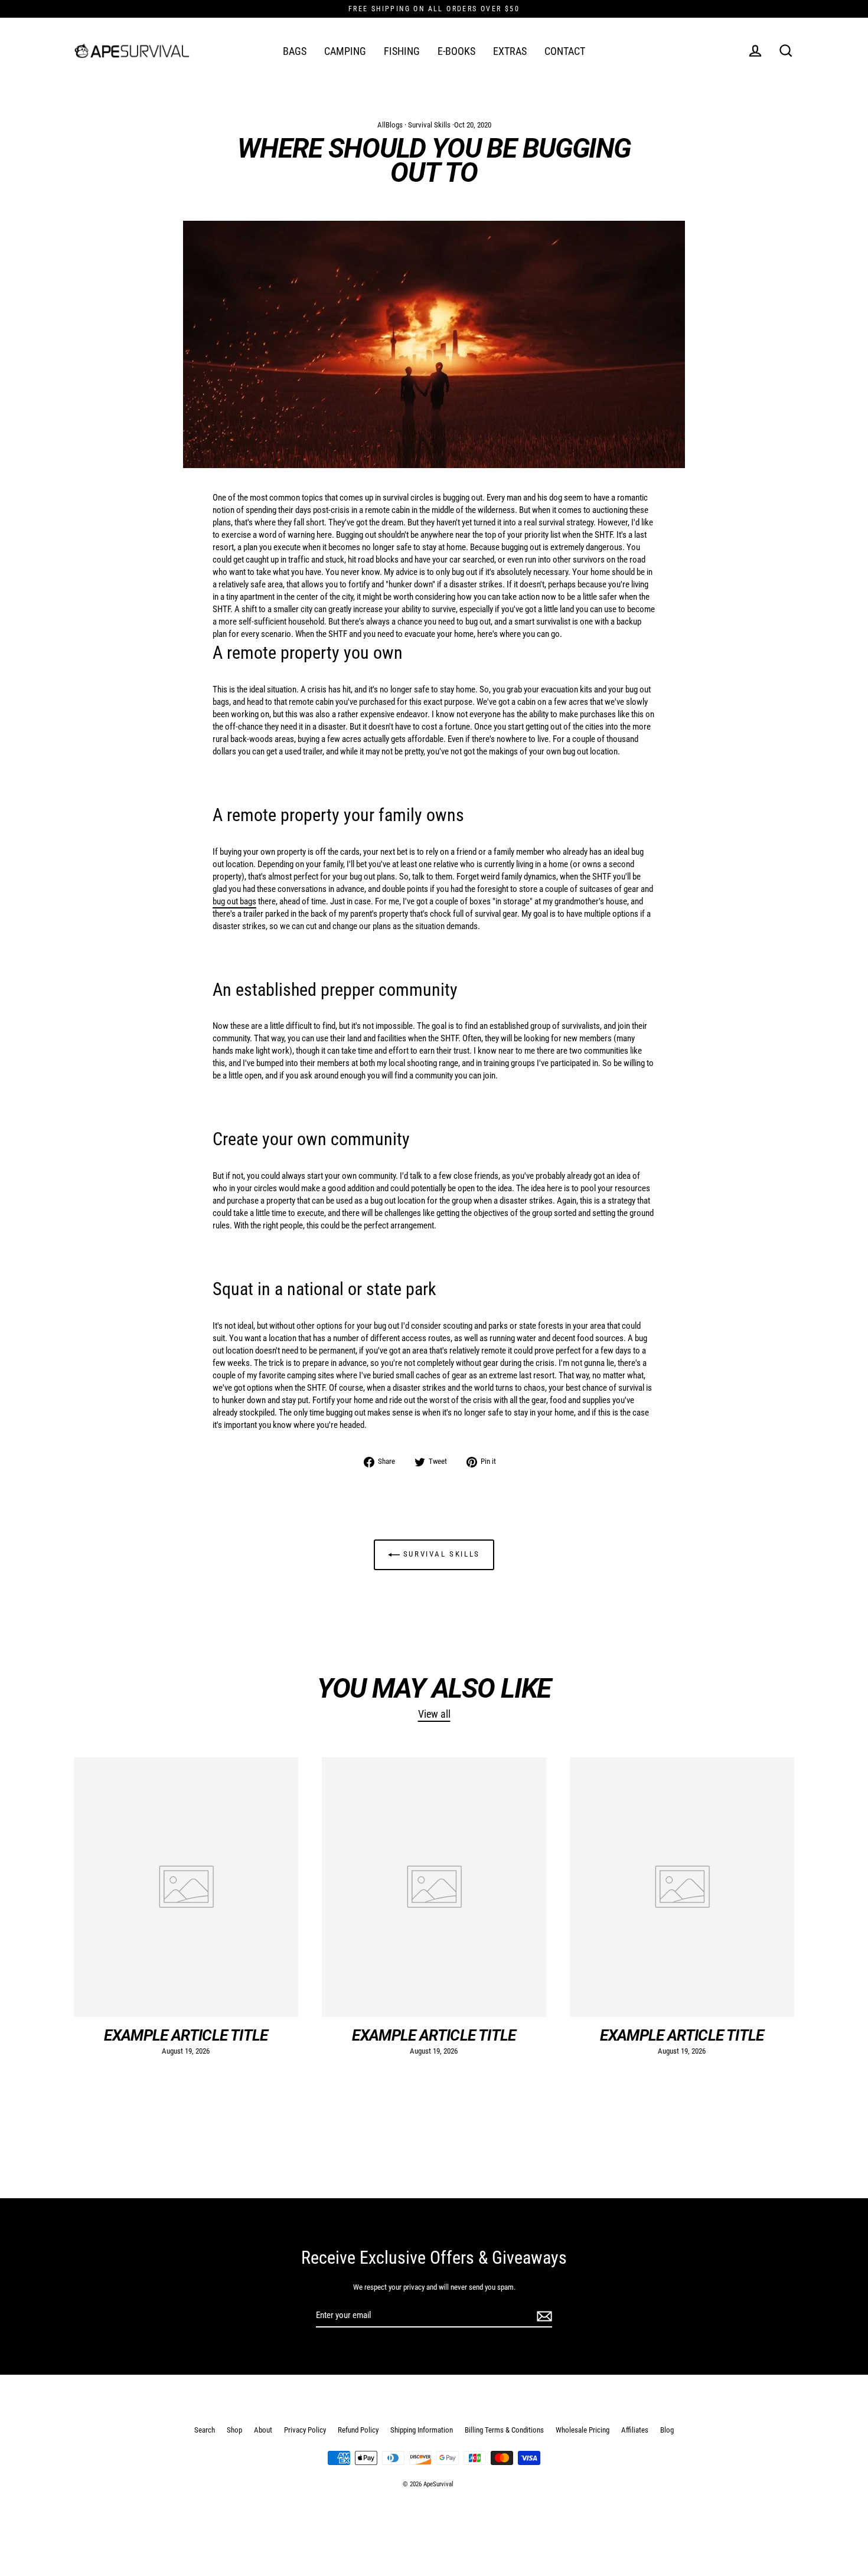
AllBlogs (390, 125)
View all (434, 1714)
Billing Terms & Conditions (504, 2430)
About (263, 2430)
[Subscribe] (543, 2316)
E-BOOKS (456, 51)
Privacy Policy (305, 2430)
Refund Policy (358, 2430)
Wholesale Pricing (583, 2430)
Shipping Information (422, 2430)
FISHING (402, 51)
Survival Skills (429, 125)
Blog (667, 2430)
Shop (234, 2430)
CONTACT (565, 51)
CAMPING (345, 51)
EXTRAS (510, 51)
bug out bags (234, 901)
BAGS (295, 51)
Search (205, 2430)
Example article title (186, 2035)
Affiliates (635, 2430)
